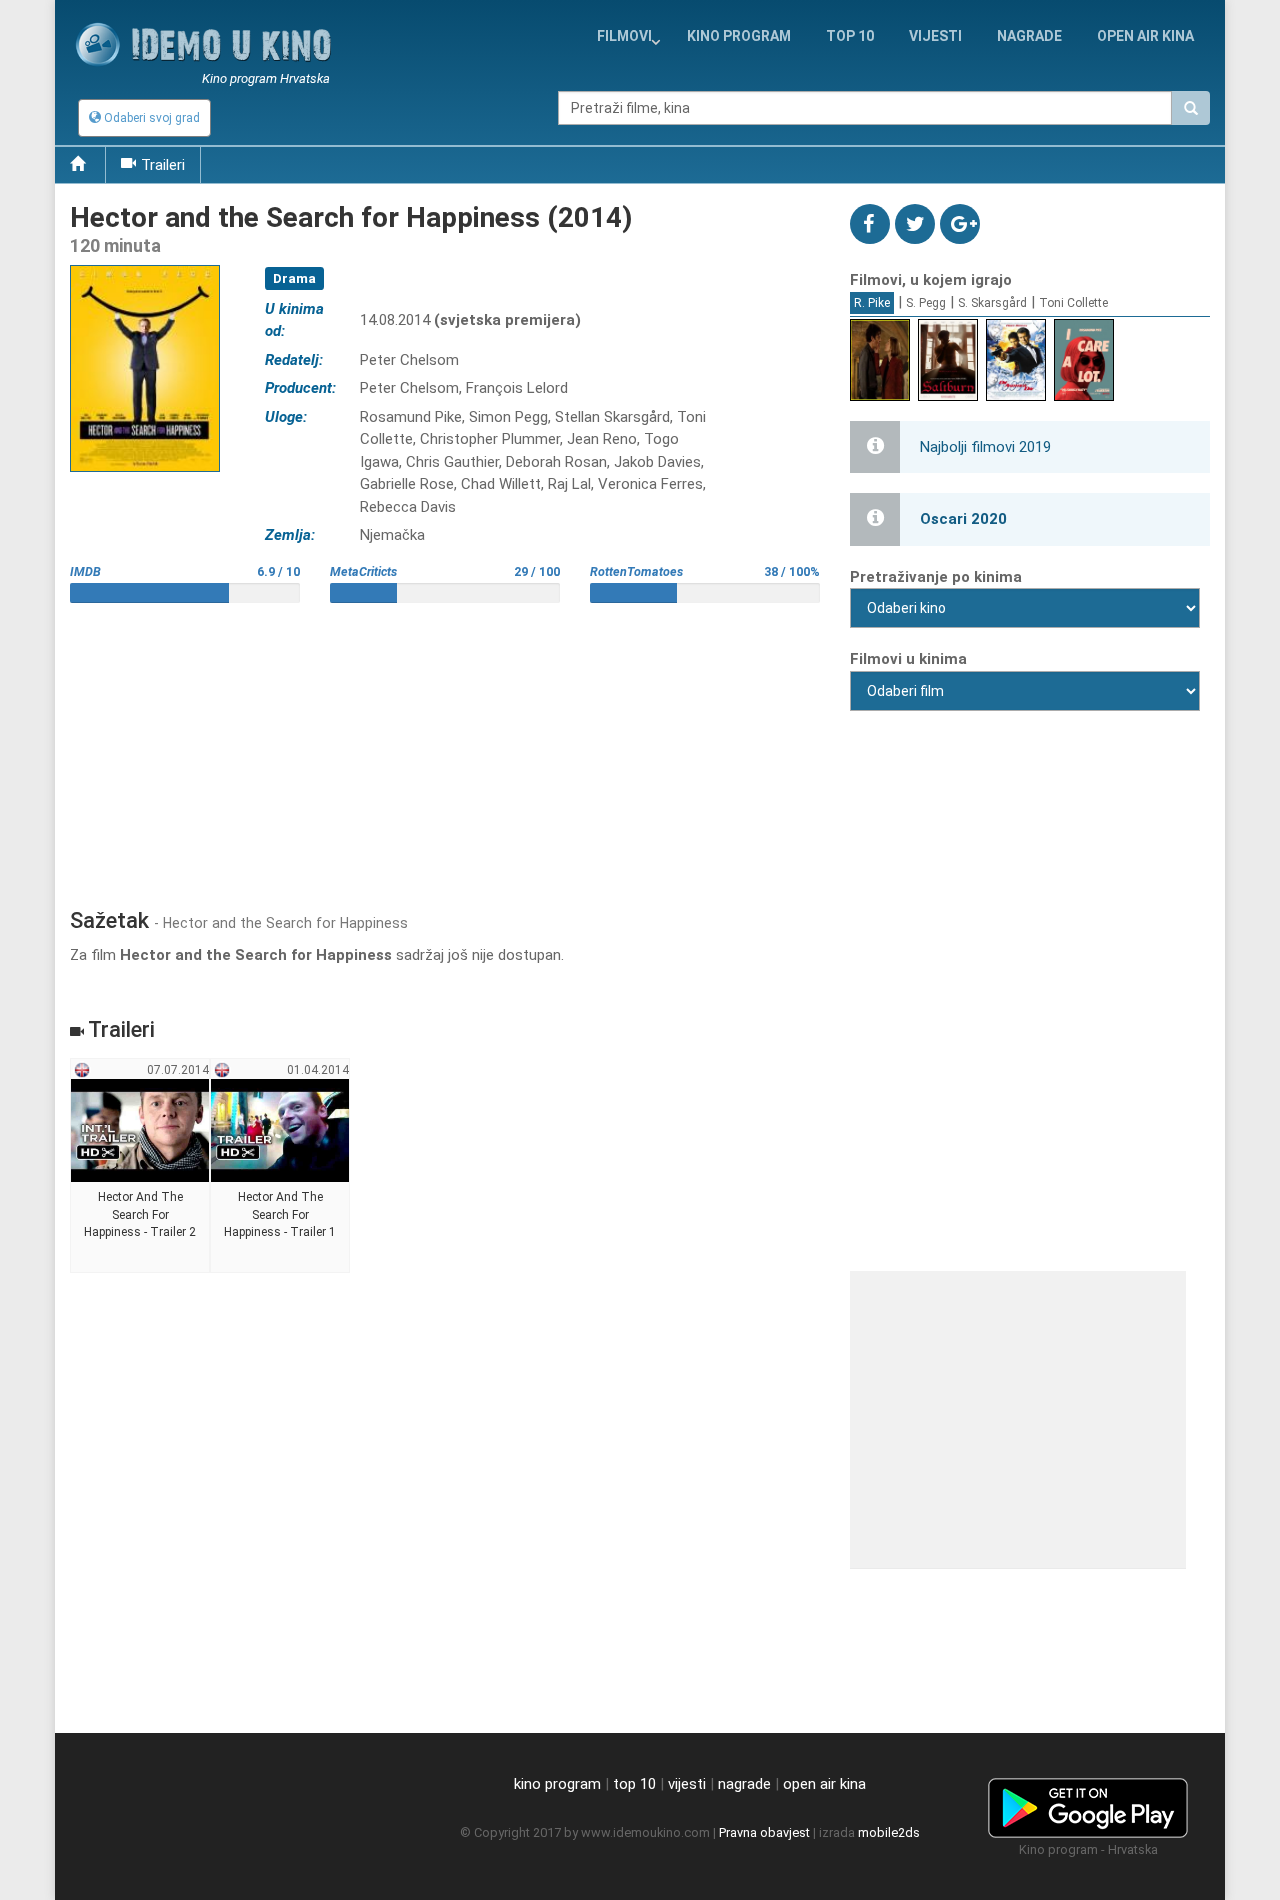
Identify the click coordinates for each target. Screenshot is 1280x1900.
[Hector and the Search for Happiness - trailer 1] (280, 1166)
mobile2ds (889, 1832)
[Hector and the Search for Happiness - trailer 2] (140, 1166)
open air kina (824, 1784)
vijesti (935, 36)
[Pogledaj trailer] (145, 264)
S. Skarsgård (992, 303)
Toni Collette (1073, 303)
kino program (739, 36)
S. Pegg (926, 303)
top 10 (634, 1784)
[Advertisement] (445, 748)
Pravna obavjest (764, 1832)
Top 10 (850, 36)
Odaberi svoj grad (150, 118)
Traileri (163, 165)
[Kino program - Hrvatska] (1088, 1805)
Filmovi (624, 36)
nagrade (1029, 36)
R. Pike (872, 303)
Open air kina (1145, 36)
